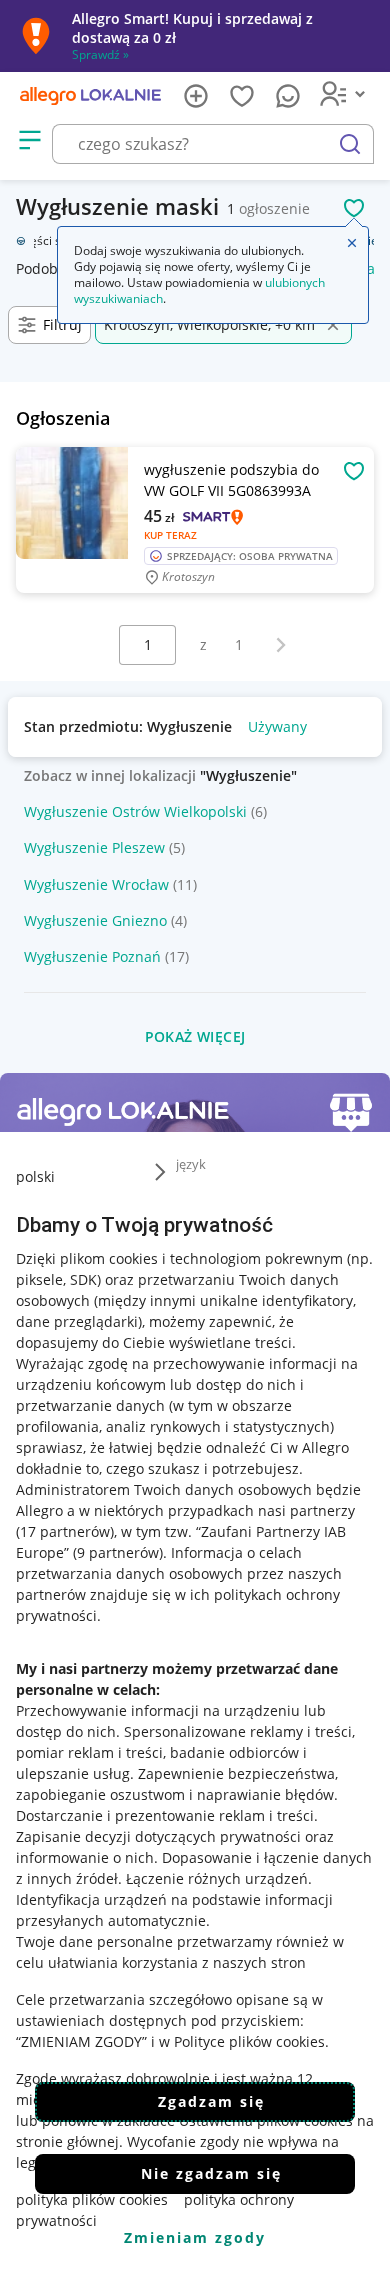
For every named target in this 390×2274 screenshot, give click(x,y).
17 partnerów (65, 1531)
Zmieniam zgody (195, 2237)
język (191, 1164)
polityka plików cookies (92, 2199)
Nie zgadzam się (211, 2173)
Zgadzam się (211, 2101)
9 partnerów (118, 1552)
